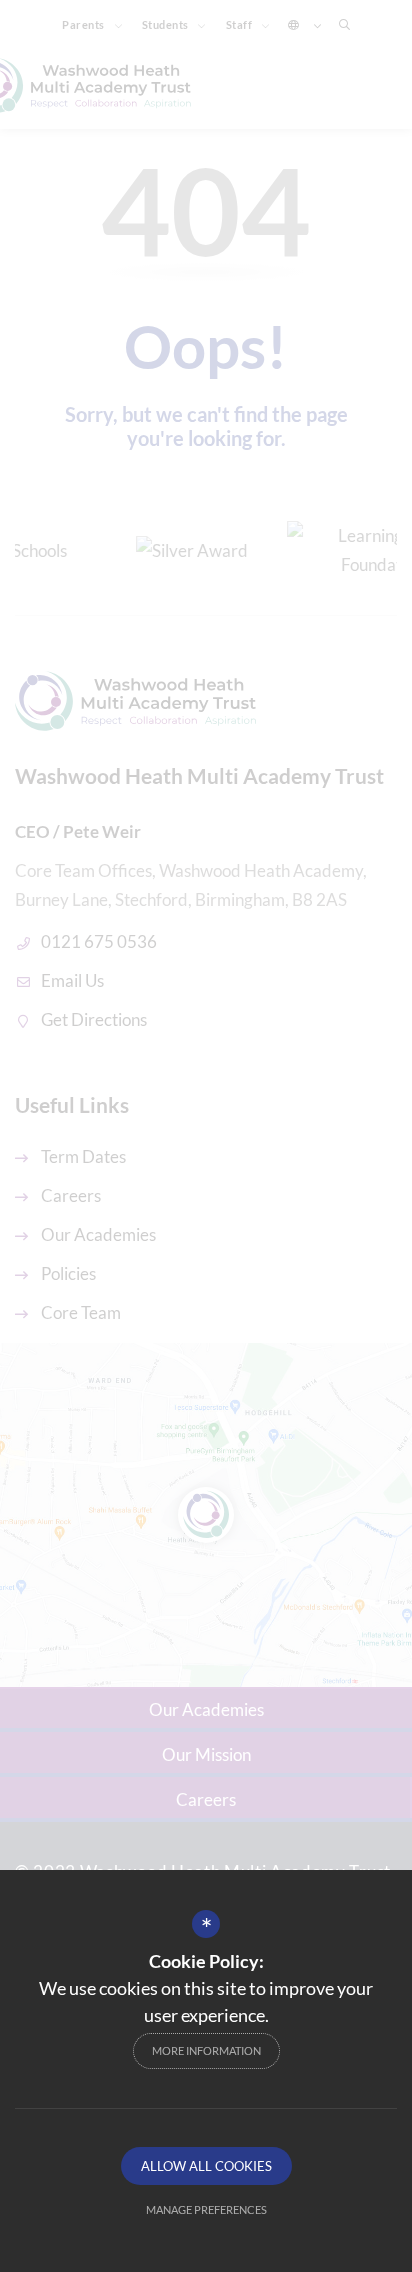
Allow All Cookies (206, 2166)
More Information (206, 2050)
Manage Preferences (206, 2209)
